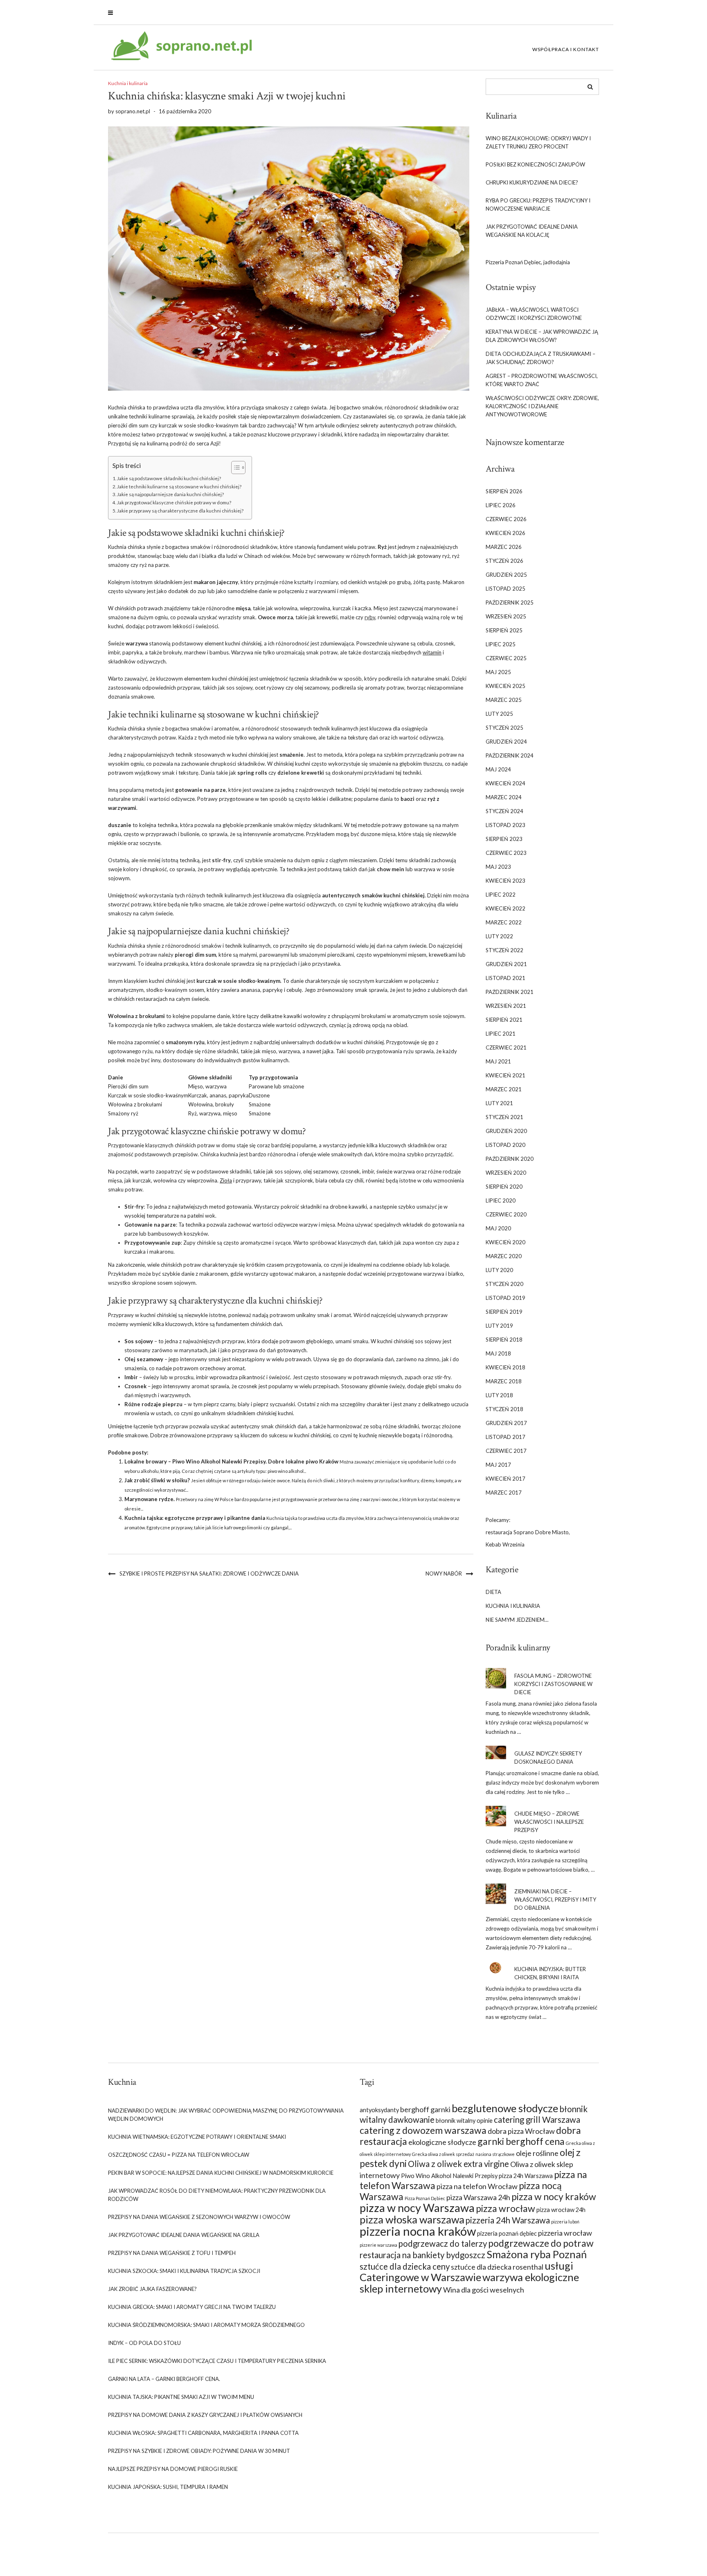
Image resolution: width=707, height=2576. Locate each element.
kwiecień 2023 (505, 881)
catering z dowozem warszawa (423, 2130)
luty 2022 (499, 936)
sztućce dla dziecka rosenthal (497, 2267)
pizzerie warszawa (378, 2245)
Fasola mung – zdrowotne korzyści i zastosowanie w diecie (553, 1684)
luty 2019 (499, 1326)
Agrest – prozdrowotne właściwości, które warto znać (542, 380)
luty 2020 (499, 1270)
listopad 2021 (505, 978)
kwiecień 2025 (505, 686)
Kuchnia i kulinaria (128, 83)
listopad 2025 (505, 589)
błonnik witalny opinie (464, 2121)
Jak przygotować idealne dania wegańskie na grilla (184, 2235)
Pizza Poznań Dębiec (425, 2198)
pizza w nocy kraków (554, 2196)
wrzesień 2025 (506, 616)
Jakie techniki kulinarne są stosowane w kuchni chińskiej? (179, 486)
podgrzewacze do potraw (541, 2243)
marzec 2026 (504, 547)
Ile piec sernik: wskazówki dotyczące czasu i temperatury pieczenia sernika (217, 2361)
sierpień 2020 (504, 1187)
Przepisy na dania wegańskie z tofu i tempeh (172, 2253)
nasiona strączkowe (495, 2154)
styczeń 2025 (504, 728)
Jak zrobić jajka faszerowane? (152, 2289)
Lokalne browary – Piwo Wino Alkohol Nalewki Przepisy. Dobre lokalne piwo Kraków (231, 1461)
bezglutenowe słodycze (505, 2108)
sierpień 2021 (504, 1020)
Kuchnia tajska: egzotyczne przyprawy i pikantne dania (195, 1518)
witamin (432, 652)
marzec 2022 (504, 922)
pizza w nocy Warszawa (417, 2208)
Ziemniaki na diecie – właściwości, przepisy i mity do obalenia (555, 1899)
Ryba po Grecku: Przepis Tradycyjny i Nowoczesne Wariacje (538, 205)
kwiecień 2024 (505, 783)
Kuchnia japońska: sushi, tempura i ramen (168, 2487)
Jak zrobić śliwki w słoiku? (157, 1480)
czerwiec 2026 (506, 519)
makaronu (161, 1252)
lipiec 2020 (501, 1200)
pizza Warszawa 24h (478, 2197)
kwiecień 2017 (505, 1479)
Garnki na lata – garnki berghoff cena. (164, 2379)
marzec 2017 (504, 1493)
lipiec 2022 (501, 895)
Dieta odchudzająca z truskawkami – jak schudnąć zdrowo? (540, 358)
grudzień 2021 (506, 964)
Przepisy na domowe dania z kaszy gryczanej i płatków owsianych (205, 2415)
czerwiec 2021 (506, 1047)
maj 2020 (498, 1228)
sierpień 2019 (504, 1312)
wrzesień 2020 (506, 1173)
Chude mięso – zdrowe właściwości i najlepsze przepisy (549, 1822)
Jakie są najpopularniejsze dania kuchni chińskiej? (170, 494)
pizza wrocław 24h (561, 2210)
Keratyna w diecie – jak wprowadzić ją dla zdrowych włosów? (542, 336)
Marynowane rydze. (150, 1499)
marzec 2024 (504, 797)
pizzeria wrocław (565, 2233)
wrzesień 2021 (506, 1006)
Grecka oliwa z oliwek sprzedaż (443, 2154)
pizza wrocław (505, 2208)
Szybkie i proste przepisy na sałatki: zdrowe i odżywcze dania (209, 1573)
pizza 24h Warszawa (526, 2176)
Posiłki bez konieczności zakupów (535, 164)
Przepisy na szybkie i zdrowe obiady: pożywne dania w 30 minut (199, 2451)
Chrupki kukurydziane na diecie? (532, 182)
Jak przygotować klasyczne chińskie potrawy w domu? (174, 502)
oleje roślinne (537, 2153)
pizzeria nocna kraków (418, 2231)
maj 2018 (498, 1353)
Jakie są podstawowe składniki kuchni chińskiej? (169, 478)
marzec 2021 (504, 1089)
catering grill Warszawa (537, 2120)
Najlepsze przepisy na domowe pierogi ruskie (173, 2469)
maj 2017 (498, 1465)
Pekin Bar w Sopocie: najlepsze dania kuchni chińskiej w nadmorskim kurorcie (221, 2173)
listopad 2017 (505, 1437)
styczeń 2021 (504, 1117)
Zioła (226, 1180)
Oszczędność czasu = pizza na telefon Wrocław (179, 2155)
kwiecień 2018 (505, 1367)
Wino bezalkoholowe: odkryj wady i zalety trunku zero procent (538, 142)
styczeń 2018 (504, 1409)
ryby (370, 617)
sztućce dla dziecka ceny (405, 2266)
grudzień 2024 (506, 742)
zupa (408, 1243)
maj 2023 (498, 867)
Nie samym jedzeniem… (517, 1620)
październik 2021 (510, 992)
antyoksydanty (379, 2110)
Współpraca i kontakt (566, 49)
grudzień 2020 (506, 1131)
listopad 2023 (505, 825)
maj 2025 (498, 672)
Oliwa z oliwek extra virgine (458, 2164)
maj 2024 (498, 769)
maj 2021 (498, 1061)
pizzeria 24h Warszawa (508, 2220)
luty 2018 (499, 1395)
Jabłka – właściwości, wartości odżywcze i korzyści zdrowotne (534, 314)
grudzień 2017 (506, 1423)
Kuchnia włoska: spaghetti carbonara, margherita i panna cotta (203, 2433)
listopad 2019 (505, 1298)
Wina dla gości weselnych (484, 2290)
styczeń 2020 (504, 1284)
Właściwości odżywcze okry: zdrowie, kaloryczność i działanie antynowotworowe (542, 406)
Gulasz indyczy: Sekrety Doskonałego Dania (548, 1758)
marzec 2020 (504, 1256)
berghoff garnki (425, 2109)
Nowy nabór (444, 1573)
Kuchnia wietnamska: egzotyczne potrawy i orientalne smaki (197, 2137)
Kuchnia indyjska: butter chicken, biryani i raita (550, 1973)
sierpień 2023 (504, 839)
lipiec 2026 (501, 505)
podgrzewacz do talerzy (443, 2243)
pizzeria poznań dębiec (507, 2233)
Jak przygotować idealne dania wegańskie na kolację (532, 231)
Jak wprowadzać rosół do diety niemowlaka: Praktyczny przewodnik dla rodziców (217, 2195)
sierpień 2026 (504, 491)
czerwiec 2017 (506, 1451)
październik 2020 (510, 1159)
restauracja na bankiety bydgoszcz (422, 2255)
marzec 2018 (504, 1381)
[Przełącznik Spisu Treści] (234, 468)
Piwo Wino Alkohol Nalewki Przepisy (449, 2176)
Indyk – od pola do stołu (144, 2343)
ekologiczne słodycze (442, 2142)
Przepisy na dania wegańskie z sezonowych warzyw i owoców (199, 2217)
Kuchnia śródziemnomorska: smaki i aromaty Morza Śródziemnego (206, 2325)
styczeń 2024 (504, 811)
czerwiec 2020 (506, 1214)
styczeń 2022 (504, 950)
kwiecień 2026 (505, 533)
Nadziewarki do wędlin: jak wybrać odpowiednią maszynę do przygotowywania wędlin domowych (226, 2115)
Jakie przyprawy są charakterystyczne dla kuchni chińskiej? (180, 510)
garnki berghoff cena (521, 2141)
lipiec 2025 (501, 644)
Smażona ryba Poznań (537, 2254)
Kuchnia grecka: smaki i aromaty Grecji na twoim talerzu (192, 2307)
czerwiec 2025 (506, 658)
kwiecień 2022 (505, 908)
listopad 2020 (505, 1145)
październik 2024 (510, 755)
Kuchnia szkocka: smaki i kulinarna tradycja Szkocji (184, 2271)
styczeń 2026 (504, 561)
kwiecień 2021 (505, 1075)
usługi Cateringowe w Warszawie (466, 2271)
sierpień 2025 (504, 630)
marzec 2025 (504, 700)
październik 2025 (510, 602)
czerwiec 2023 (506, 853)
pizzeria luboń (565, 2222)
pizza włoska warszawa (412, 2219)
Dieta (493, 1592)
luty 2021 (499, 1103)
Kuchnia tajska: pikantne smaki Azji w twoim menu (181, 2397)
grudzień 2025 (506, 575)
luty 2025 (499, 714)
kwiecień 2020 (505, 1242)
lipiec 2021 (501, 1034)
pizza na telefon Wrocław (477, 2186)
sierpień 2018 (504, 1340)
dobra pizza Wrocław (521, 2131)
